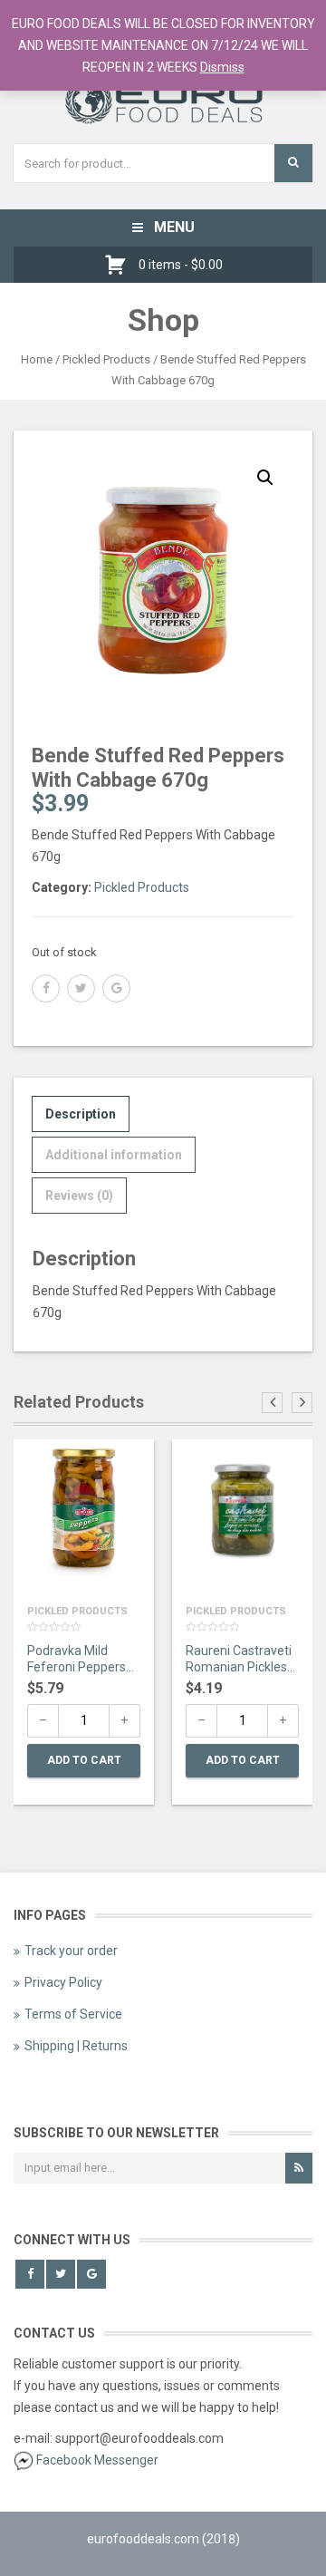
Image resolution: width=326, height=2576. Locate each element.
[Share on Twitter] (81, 988)
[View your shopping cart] (120, 265)
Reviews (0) (79, 1196)
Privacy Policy (63, 1982)
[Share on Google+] (116, 988)
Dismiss (222, 67)
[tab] (81, 1114)
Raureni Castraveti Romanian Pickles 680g (239, 1661)
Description (81, 1114)
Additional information (114, 1155)
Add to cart (84, 1760)
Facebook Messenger (97, 2460)
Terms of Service (73, 2014)
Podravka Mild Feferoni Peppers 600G (77, 1661)
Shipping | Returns (76, 2046)
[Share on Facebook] (46, 988)
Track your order (71, 1951)
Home (37, 359)
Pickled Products (106, 359)
